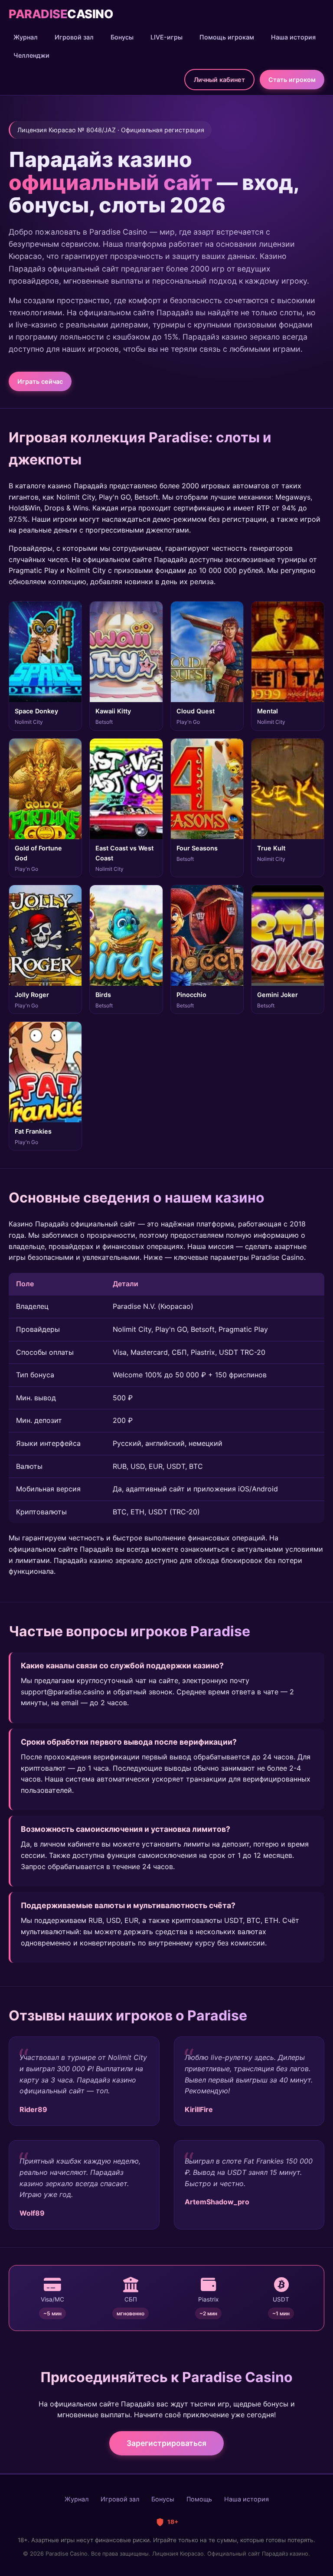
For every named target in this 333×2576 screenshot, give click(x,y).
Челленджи (31, 55)
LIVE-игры (166, 37)
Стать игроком (292, 80)
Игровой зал (74, 37)
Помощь (199, 2499)
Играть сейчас (40, 381)
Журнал (26, 37)
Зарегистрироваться (166, 2443)
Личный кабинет (219, 80)
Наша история (293, 37)
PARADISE (61, 14)
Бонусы (122, 37)
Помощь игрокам (227, 37)
